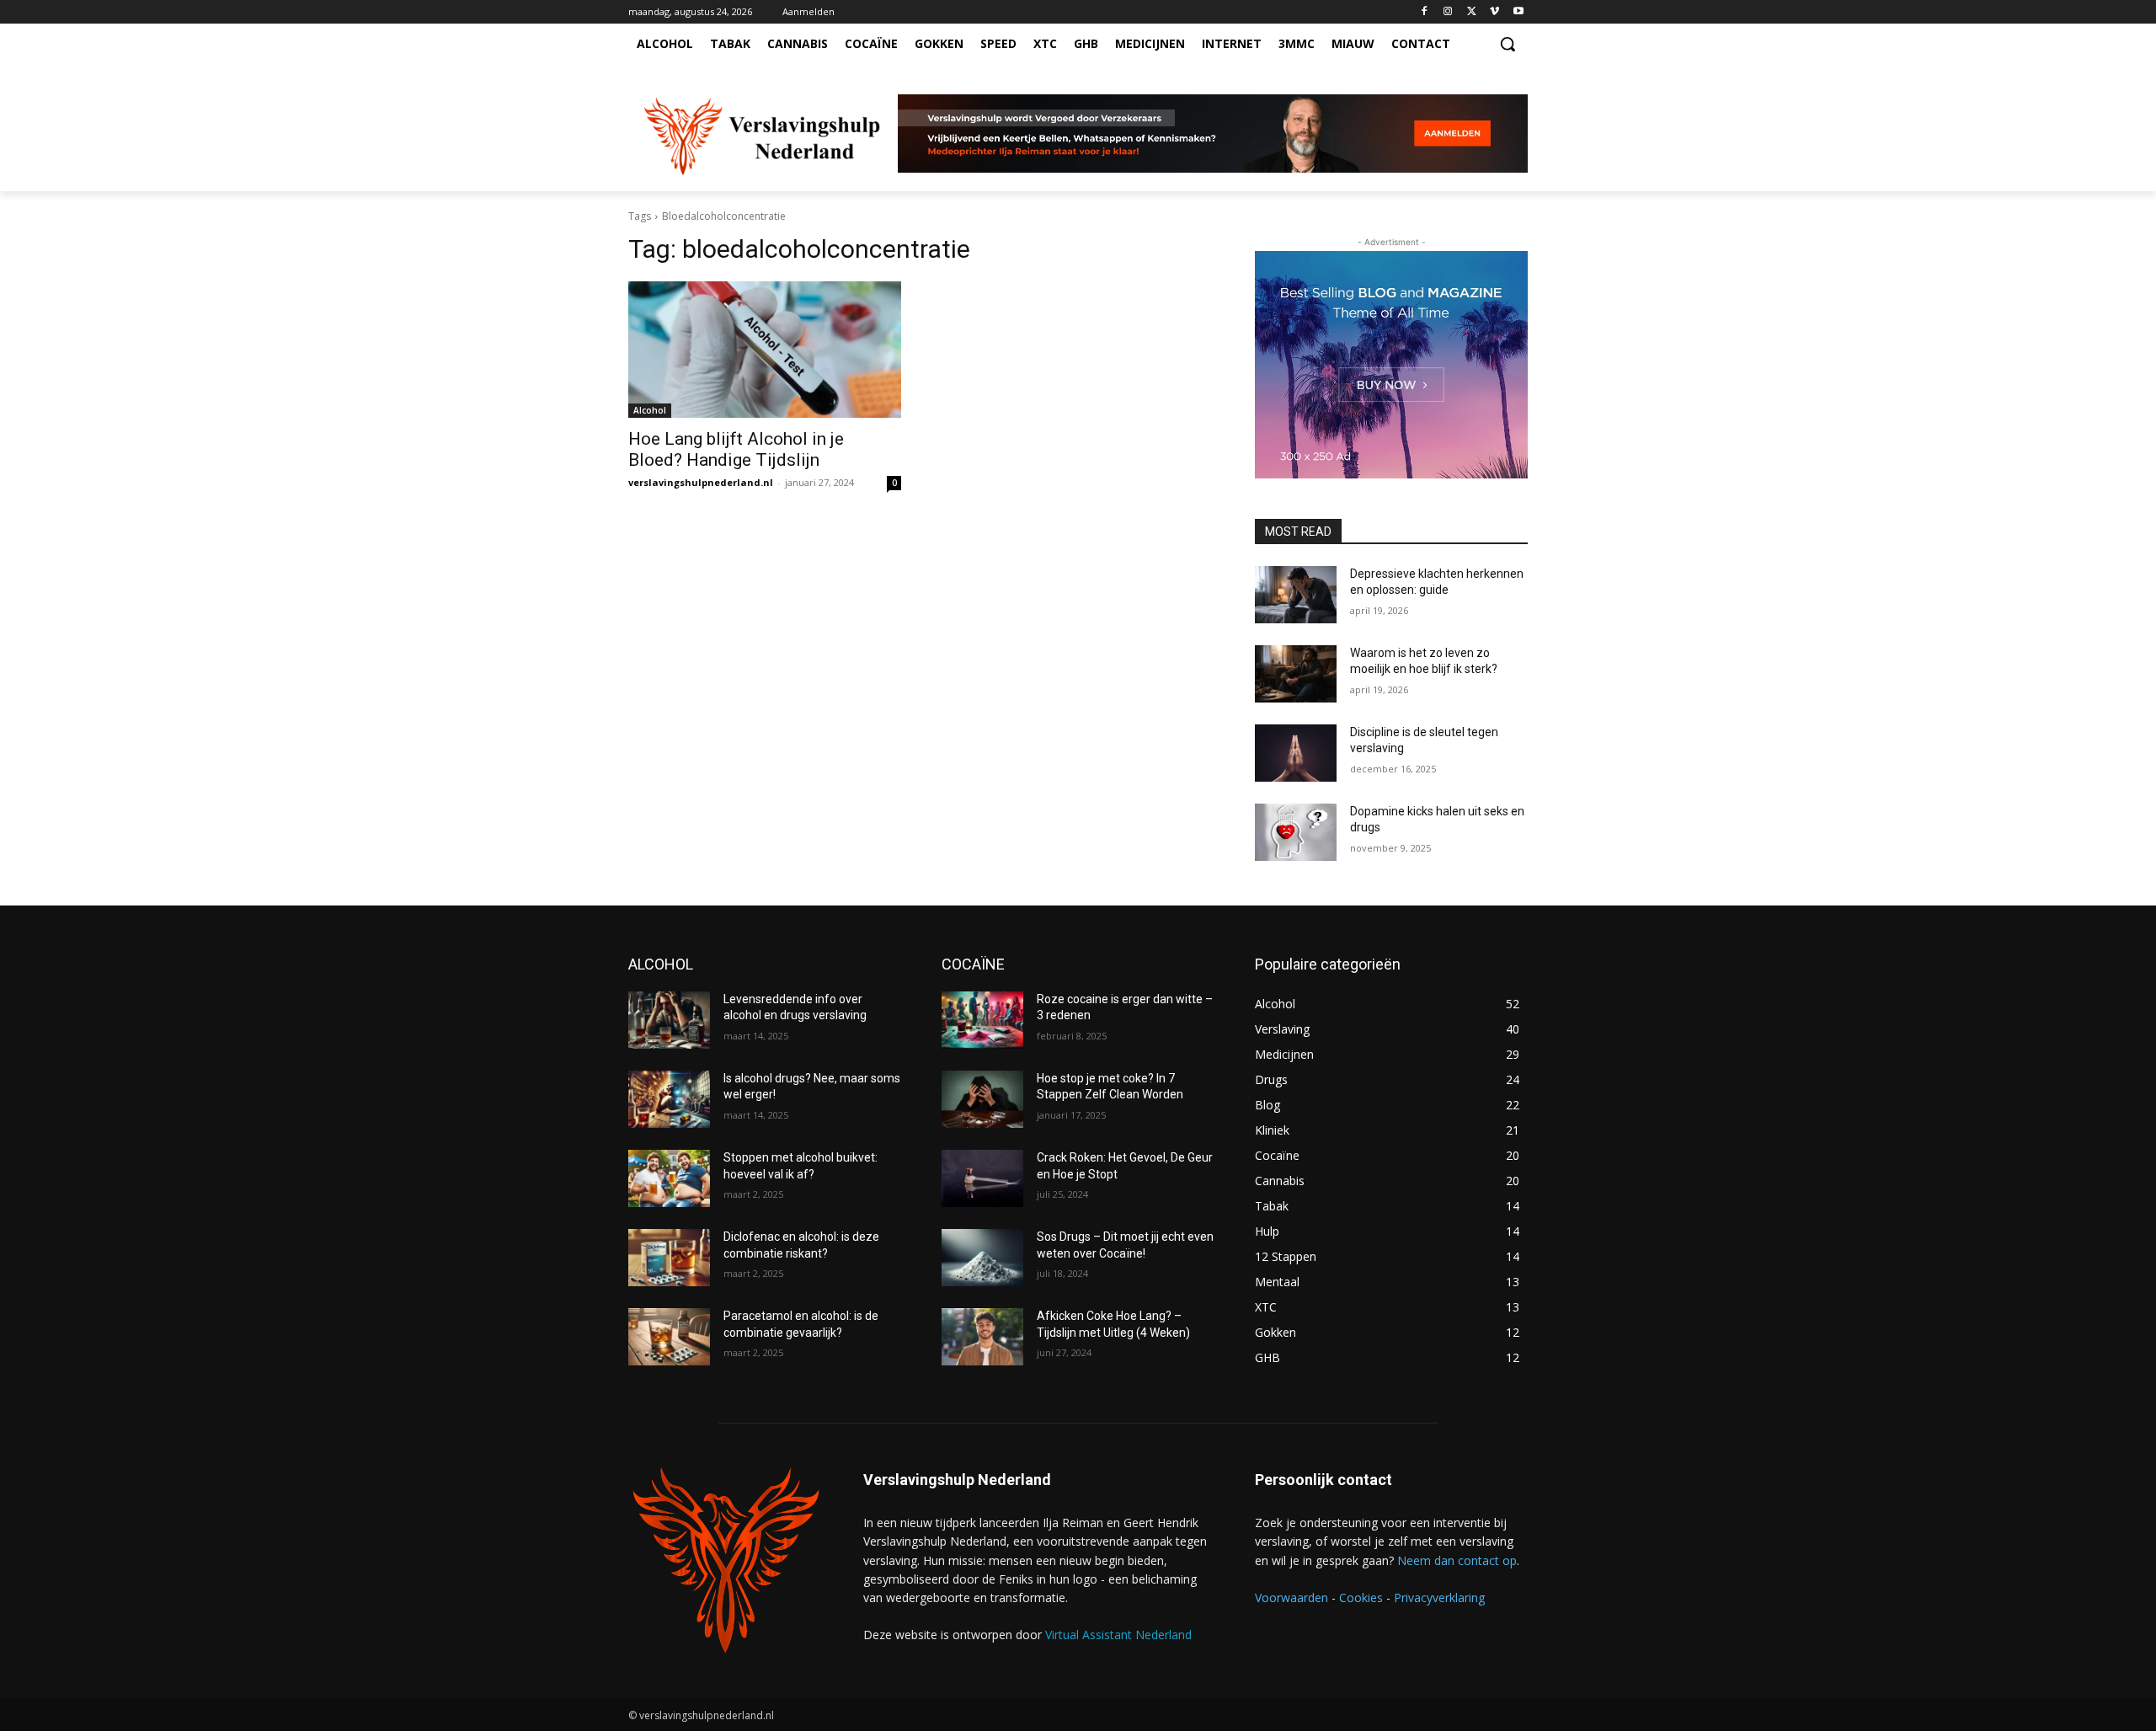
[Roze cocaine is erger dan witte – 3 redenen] (982, 1020)
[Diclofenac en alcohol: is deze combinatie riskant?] (669, 1258)
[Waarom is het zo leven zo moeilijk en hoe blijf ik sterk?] (1296, 674)
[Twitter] (1472, 12)
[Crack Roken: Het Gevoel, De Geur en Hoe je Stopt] (982, 1178)
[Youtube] (1518, 12)
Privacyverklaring (1439, 1597)
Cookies (1361, 1597)
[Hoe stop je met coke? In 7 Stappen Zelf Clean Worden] (982, 1099)
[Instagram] (1448, 12)
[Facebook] (1425, 12)
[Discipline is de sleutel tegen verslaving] (1296, 753)
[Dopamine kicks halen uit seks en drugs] (1296, 832)
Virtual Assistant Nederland (1118, 1635)
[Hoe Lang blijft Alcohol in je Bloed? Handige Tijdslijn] (765, 350)
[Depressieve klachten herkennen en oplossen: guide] (1296, 595)
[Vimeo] (1494, 12)
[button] (1508, 44)
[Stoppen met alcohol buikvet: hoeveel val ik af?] (669, 1178)
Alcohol (650, 410)
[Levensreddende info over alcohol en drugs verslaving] (669, 1020)
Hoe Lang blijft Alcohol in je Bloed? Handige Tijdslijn (736, 449)
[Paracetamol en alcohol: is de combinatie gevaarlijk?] (669, 1337)
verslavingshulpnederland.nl (701, 482)
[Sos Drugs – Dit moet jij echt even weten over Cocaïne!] (982, 1258)
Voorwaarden (1291, 1597)
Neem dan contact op (1457, 1560)
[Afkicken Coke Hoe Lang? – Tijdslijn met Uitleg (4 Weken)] (982, 1337)
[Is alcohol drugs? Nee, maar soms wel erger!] (669, 1099)
